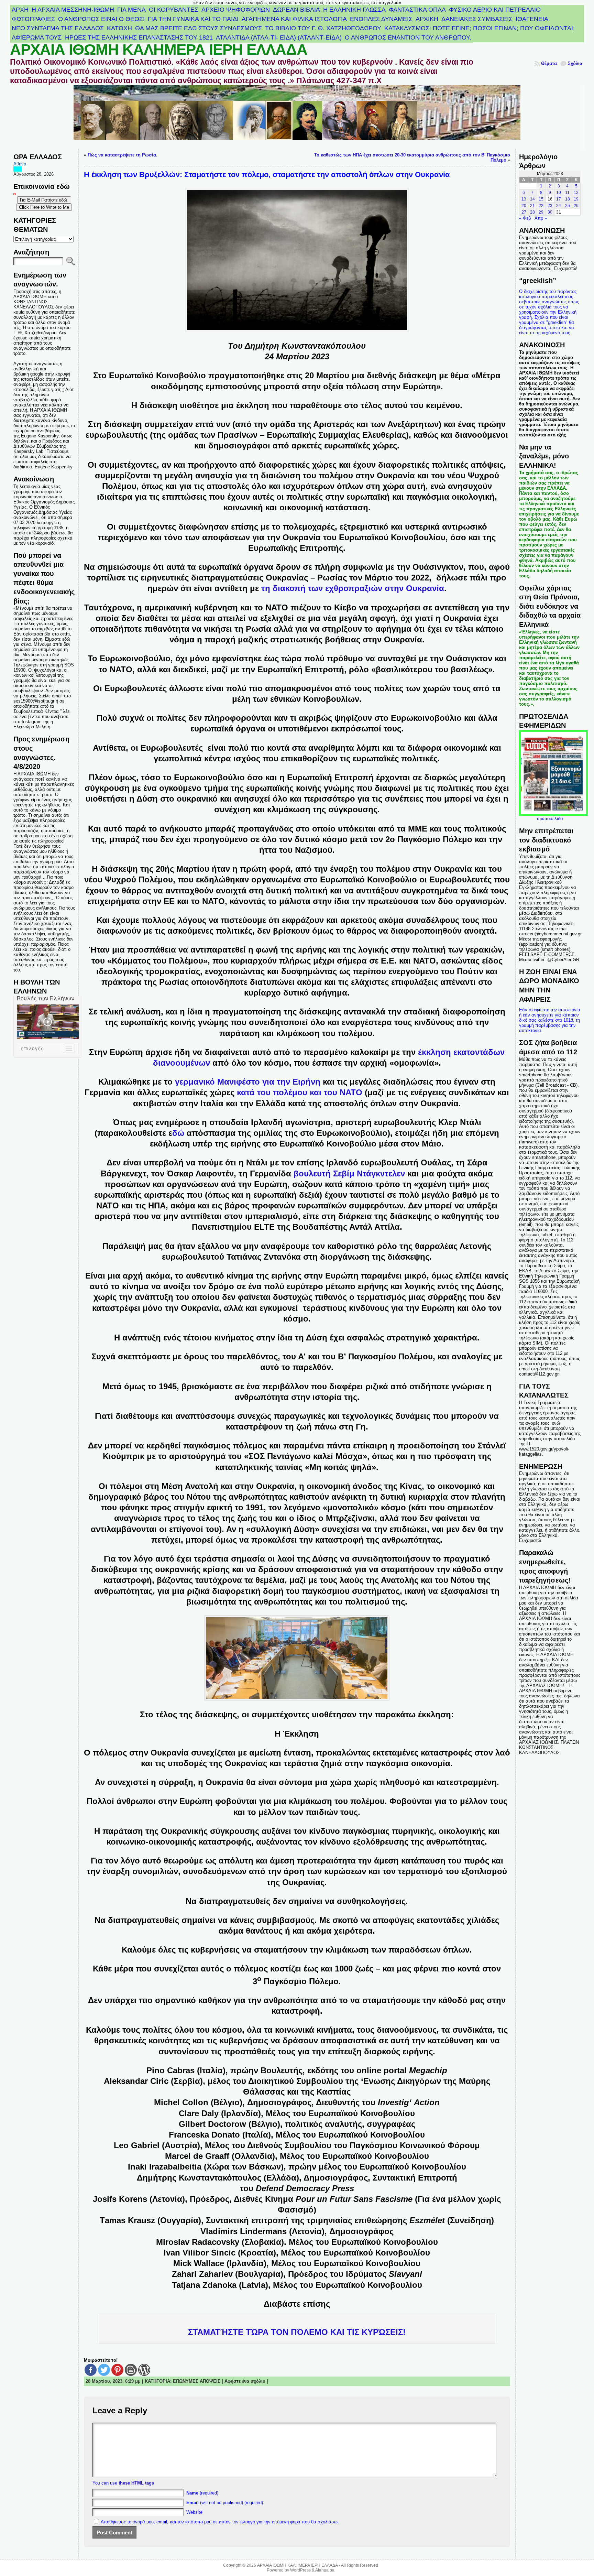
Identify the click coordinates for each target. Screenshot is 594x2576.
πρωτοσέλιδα (550, 819)
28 (532, 212)
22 (541, 206)
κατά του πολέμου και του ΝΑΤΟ (300, 1092)
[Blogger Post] (131, 2370)
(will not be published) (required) (225, 2503)
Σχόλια (575, 63)
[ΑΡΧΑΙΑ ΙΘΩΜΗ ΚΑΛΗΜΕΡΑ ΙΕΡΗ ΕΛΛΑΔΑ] (297, 117)
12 (576, 193)
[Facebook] (91, 2370)
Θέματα (549, 63)
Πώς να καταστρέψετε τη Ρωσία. (123, 155)
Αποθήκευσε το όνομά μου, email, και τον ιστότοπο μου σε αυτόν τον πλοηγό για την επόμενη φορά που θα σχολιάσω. (220, 2522)
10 (559, 193)
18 (568, 199)
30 (550, 212)
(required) (202, 2493)
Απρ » (541, 218)
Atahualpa (325, 2570)
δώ (178, 1133)
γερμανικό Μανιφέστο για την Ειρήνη (248, 1082)
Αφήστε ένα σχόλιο (245, 2381)
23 (550, 206)
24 (559, 206)
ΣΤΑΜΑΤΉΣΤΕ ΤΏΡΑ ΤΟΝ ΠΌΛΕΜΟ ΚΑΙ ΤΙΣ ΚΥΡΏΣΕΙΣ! (297, 2332)
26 (576, 206)
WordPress (300, 2570)
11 (567, 193)
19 (576, 199)
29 (541, 212)
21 (532, 206)
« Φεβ (525, 218)
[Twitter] (104, 2370)
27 (524, 212)
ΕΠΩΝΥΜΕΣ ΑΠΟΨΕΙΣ (197, 2381)
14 (532, 199)
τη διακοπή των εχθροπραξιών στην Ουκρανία (353, 588)
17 (559, 199)
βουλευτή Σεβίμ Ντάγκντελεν (349, 1173)
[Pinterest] (117, 2370)
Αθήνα (20, 164)
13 (524, 199)
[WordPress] (144, 2370)
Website (194, 2512)
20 (524, 206)
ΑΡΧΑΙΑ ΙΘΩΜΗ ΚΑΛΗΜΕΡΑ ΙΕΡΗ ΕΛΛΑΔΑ (159, 50)
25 (568, 206)
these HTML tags (136, 2483)
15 (541, 199)
